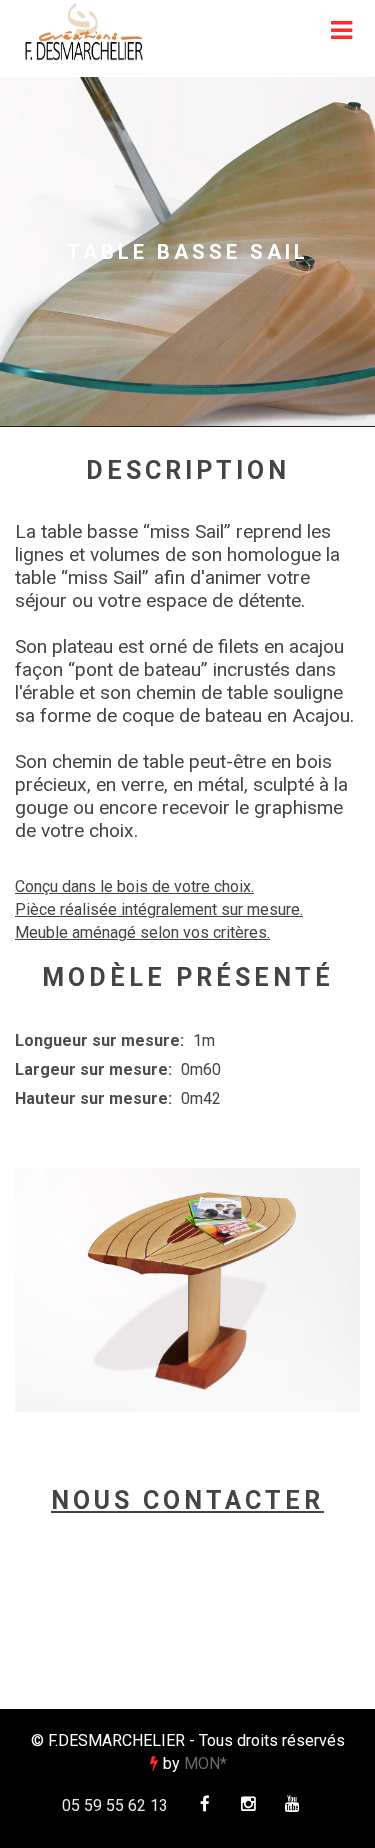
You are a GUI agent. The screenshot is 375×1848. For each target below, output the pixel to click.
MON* (205, 1763)
